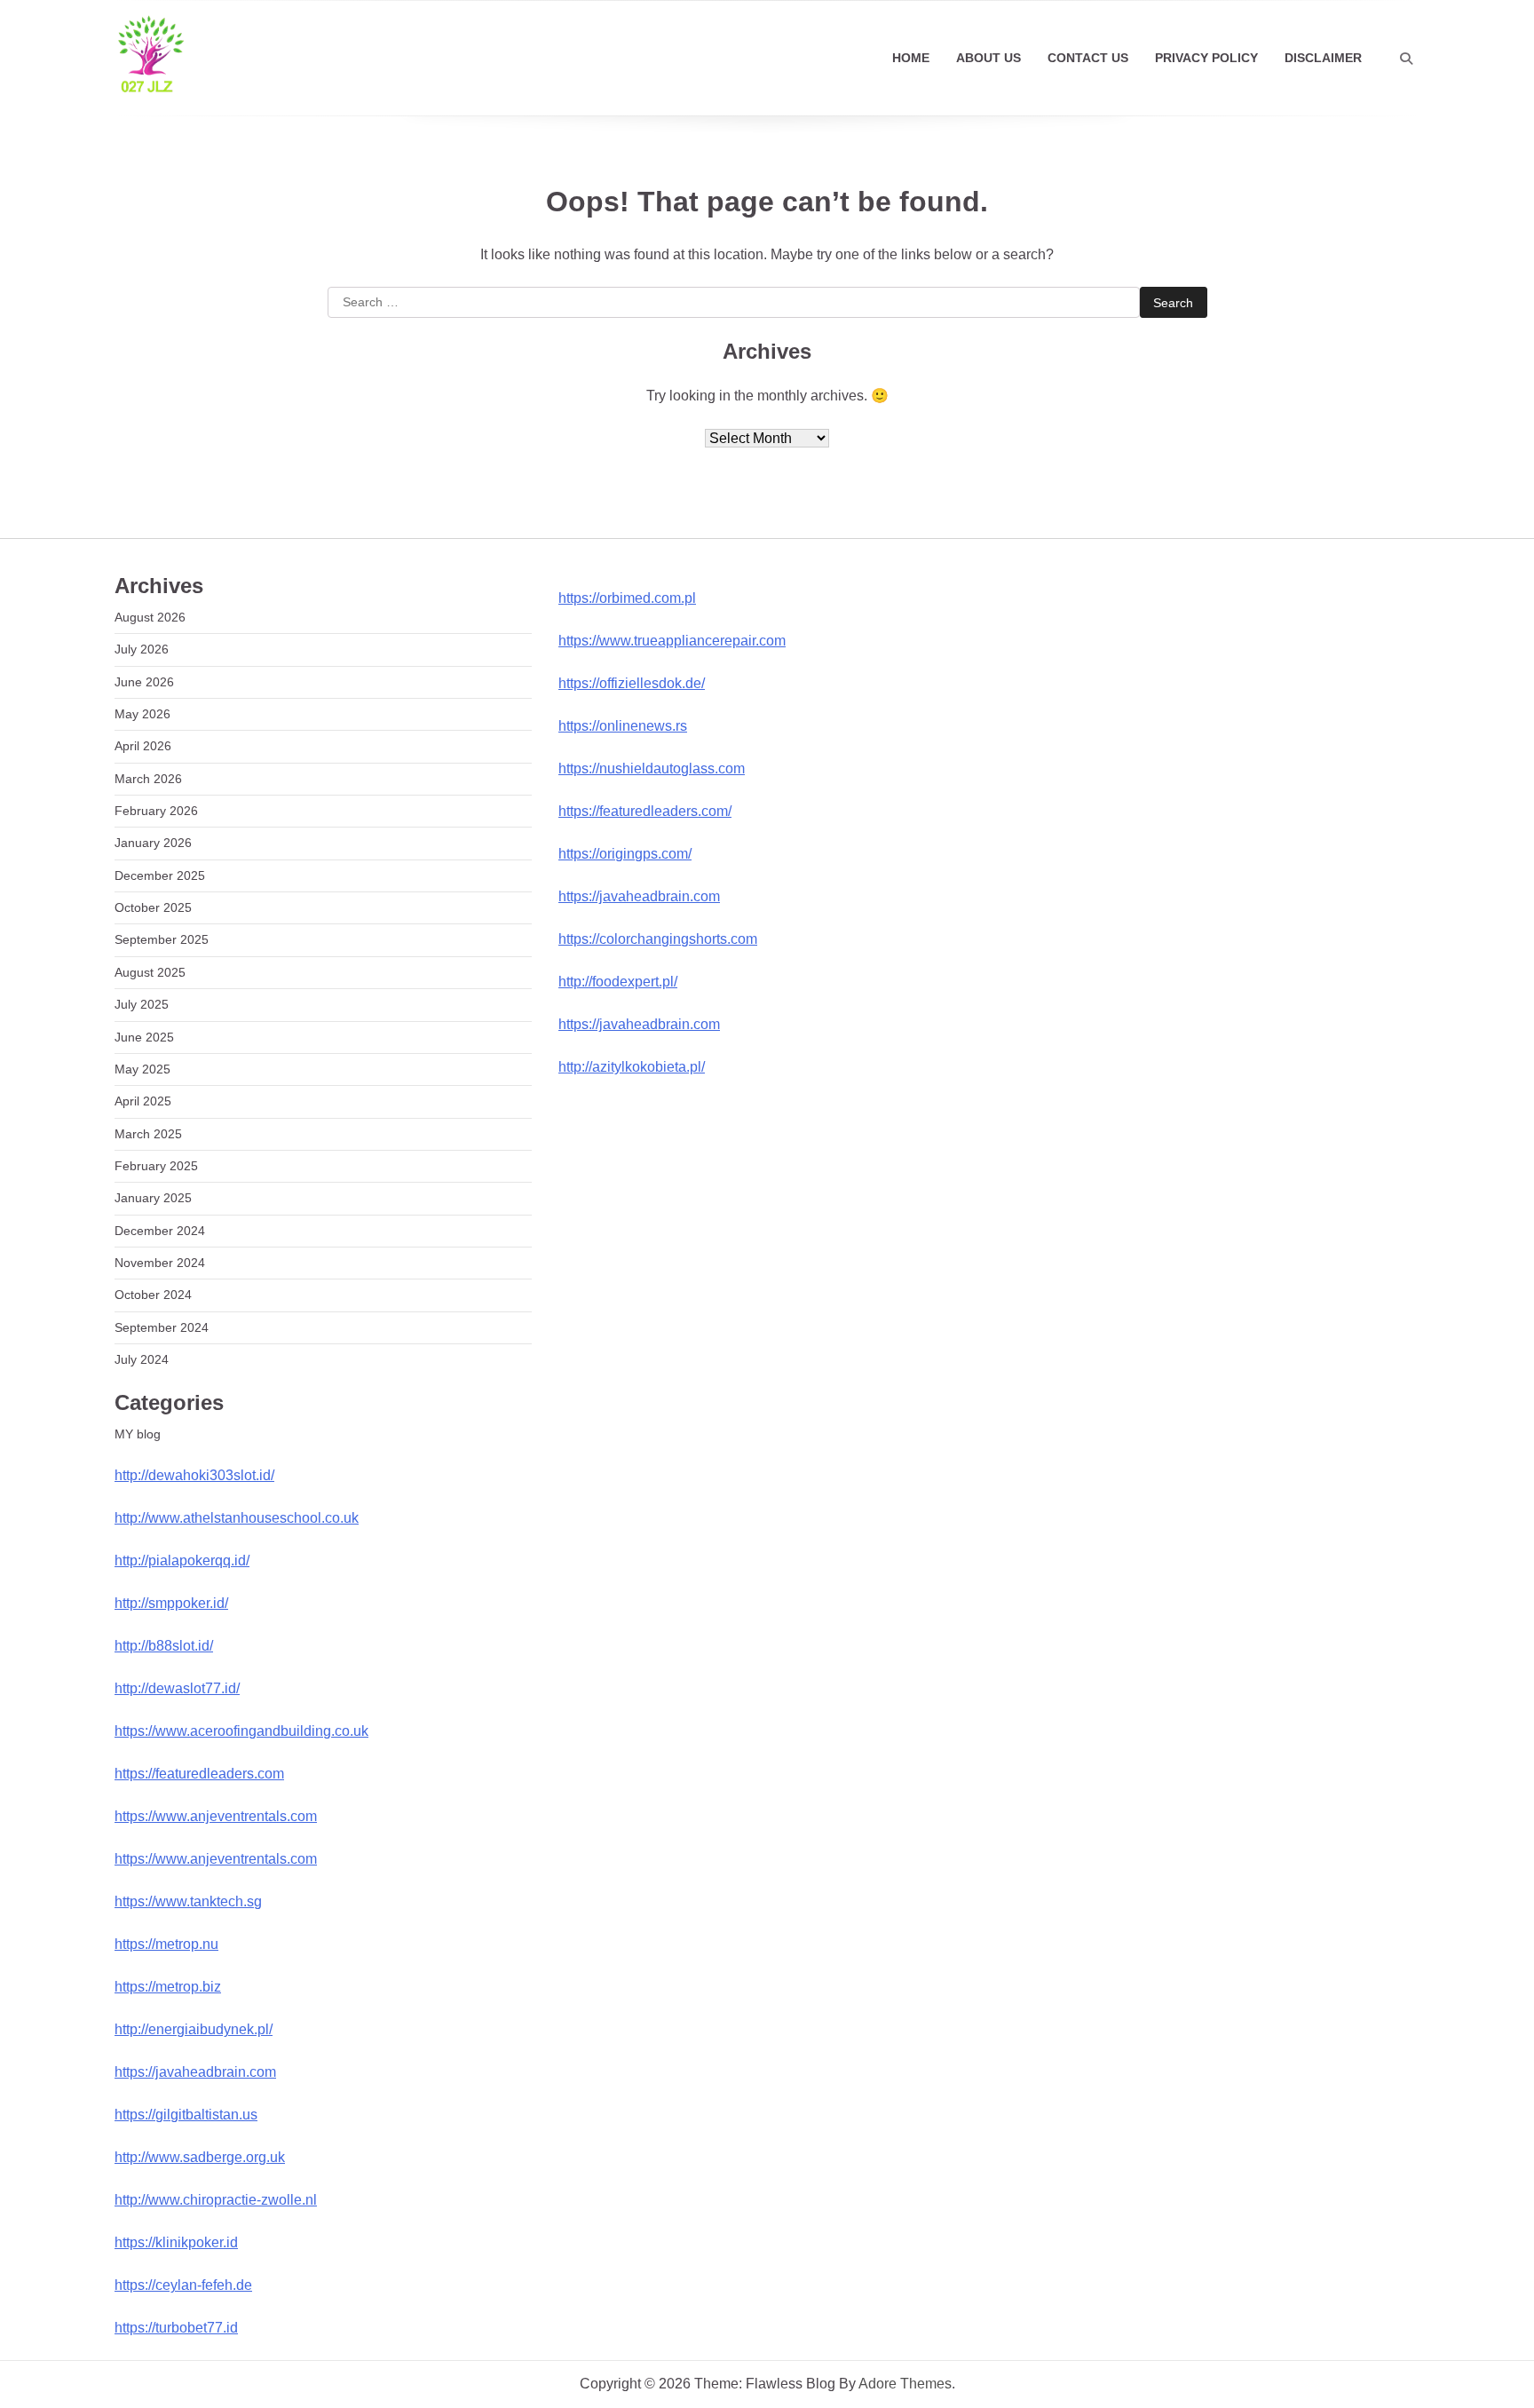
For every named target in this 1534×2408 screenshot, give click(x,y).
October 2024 (153, 1295)
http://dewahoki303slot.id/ (194, 1475)
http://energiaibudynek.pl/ (194, 2029)
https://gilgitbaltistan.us (186, 2115)
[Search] (1406, 59)
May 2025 (142, 1069)
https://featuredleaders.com (199, 1774)
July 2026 (142, 649)
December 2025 (160, 875)
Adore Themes (905, 2384)
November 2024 (160, 1263)
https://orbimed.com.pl (627, 598)
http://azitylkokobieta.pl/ (632, 1067)
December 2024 (160, 1231)
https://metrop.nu (166, 1944)
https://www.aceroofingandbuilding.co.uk (241, 1731)
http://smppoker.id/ (171, 1603)
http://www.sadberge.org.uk (200, 2157)
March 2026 (148, 779)
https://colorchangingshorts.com (658, 939)
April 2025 (143, 1101)
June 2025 (144, 1037)
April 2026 (143, 746)
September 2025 (162, 939)
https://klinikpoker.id (176, 2242)
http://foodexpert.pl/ (618, 982)
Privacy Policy (1206, 58)
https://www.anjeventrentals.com (216, 1816)
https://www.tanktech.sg (188, 1901)
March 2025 (148, 1134)
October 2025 (153, 907)
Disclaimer (1323, 58)
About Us (988, 58)
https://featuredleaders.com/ (645, 811)
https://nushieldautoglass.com (652, 768)
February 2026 (156, 811)
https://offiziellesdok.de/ (632, 683)
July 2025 (142, 1004)
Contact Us (1088, 58)
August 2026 (150, 617)
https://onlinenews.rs (623, 726)
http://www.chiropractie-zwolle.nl (216, 2200)
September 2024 (162, 1327)
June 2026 (144, 682)
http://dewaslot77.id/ (177, 1688)
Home (911, 58)
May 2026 (142, 714)
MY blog (138, 1434)
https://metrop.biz (168, 1987)
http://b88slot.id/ (164, 1646)
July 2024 (142, 1359)
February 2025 (156, 1166)
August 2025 (150, 972)
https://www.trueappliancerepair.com (672, 641)
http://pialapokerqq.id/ (182, 1560)
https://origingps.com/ (625, 854)
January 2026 (153, 843)
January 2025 (153, 1198)
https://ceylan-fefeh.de (183, 2285)
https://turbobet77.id (176, 2328)
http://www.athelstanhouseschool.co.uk (237, 1518)
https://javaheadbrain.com (195, 2072)
